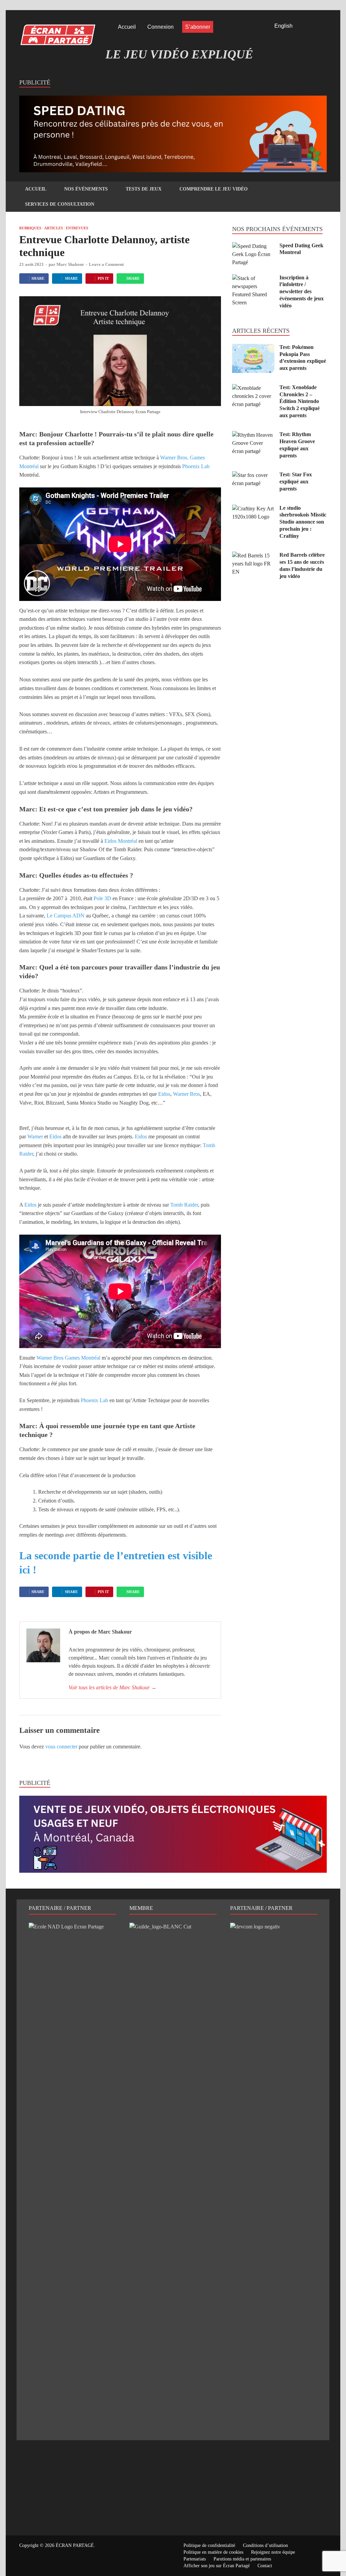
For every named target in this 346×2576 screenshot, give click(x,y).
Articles (54, 228)
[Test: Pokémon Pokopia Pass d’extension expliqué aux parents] (253, 348)
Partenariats (195, 2559)
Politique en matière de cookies (213, 2552)
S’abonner (198, 27)
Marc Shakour (70, 264)
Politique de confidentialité (209, 2545)
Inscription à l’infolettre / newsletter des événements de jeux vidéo (302, 292)
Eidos (164, 1094)
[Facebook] (305, 27)
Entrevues (77, 228)
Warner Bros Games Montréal (68, 1358)
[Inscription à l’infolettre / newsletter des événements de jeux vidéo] (253, 278)
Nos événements (86, 189)
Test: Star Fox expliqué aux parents (296, 482)
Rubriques (30, 228)
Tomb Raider (184, 1205)
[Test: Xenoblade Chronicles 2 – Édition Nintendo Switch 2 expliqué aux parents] (253, 388)
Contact (265, 2566)
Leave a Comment (106, 264)
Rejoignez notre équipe (273, 2552)
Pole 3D (102, 898)
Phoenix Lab (196, 466)
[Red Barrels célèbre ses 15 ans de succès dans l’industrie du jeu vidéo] (253, 555)
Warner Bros (187, 1094)
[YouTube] (324, 27)
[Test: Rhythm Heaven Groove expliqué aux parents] (253, 435)
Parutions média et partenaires (242, 2559)
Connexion (160, 27)
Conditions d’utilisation (265, 2545)
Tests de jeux (144, 189)
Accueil (127, 27)
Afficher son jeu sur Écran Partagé (217, 2566)
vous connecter (61, 1747)
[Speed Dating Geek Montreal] (253, 246)
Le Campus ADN (66, 916)
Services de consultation (60, 204)
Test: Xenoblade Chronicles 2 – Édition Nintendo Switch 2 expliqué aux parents (300, 401)
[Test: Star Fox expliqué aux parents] (253, 475)
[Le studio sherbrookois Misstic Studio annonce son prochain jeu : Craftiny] (253, 509)
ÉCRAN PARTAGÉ (75, 2545)
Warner (35, 1137)
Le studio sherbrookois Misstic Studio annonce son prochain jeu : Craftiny (303, 522)
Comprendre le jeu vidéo (214, 189)
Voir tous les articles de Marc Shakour (113, 1687)
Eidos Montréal (121, 841)
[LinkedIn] (315, 27)
